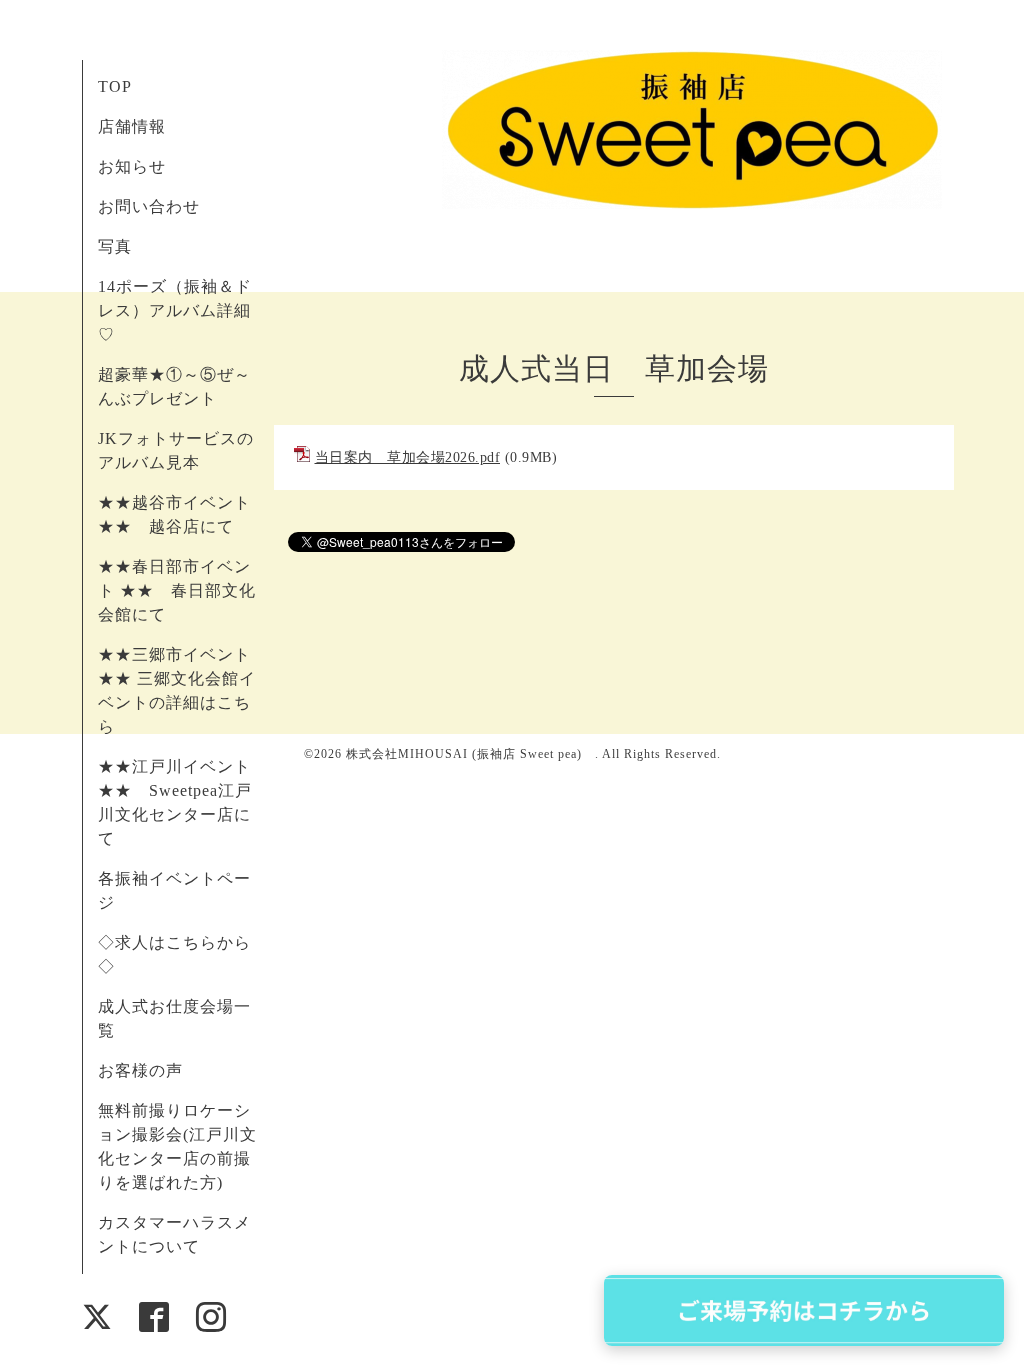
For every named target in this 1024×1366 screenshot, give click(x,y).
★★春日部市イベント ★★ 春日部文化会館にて (177, 590)
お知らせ (132, 166)
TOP (115, 86)
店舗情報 (132, 126)
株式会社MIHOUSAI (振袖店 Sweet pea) (470, 754)
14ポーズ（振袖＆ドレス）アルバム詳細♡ (175, 310)
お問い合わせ (149, 206)
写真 (115, 246)
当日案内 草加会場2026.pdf (408, 457)
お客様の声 (140, 1070)
